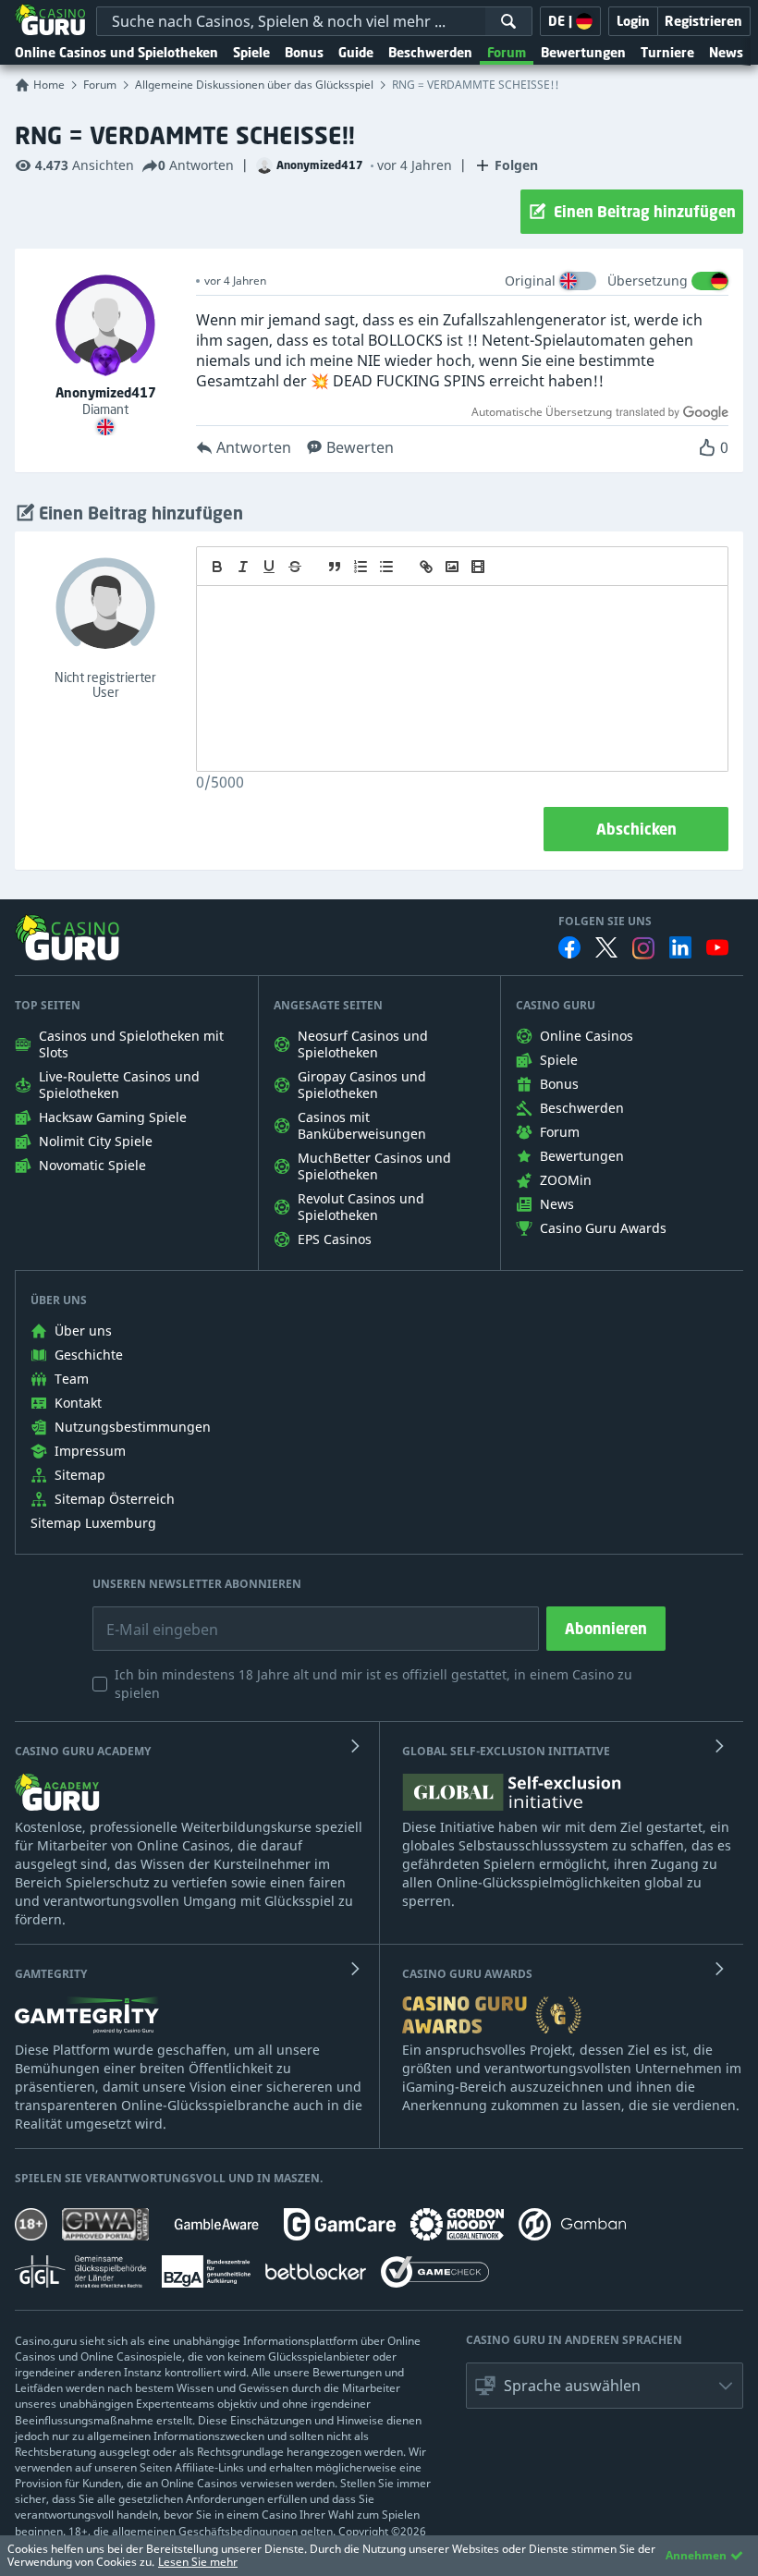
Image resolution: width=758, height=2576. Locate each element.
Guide (356, 52)
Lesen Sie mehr (198, 2562)
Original (530, 281)
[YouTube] (717, 947)
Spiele (251, 52)
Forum (507, 52)
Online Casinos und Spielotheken (116, 52)
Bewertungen (583, 52)
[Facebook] (569, 947)
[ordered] (361, 567)
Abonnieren (606, 1629)
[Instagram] (643, 948)
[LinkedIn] (680, 947)
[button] (605, 2386)
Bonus (304, 52)
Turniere (667, 52)
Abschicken (636, 829)
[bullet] (386, 567)
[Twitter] (606, 947)
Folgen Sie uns (605, 922)
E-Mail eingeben (148, 1616)
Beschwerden (430, 52)
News (726, 52)
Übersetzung (648, 281)
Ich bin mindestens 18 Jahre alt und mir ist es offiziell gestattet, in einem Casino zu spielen (373, 1684)
